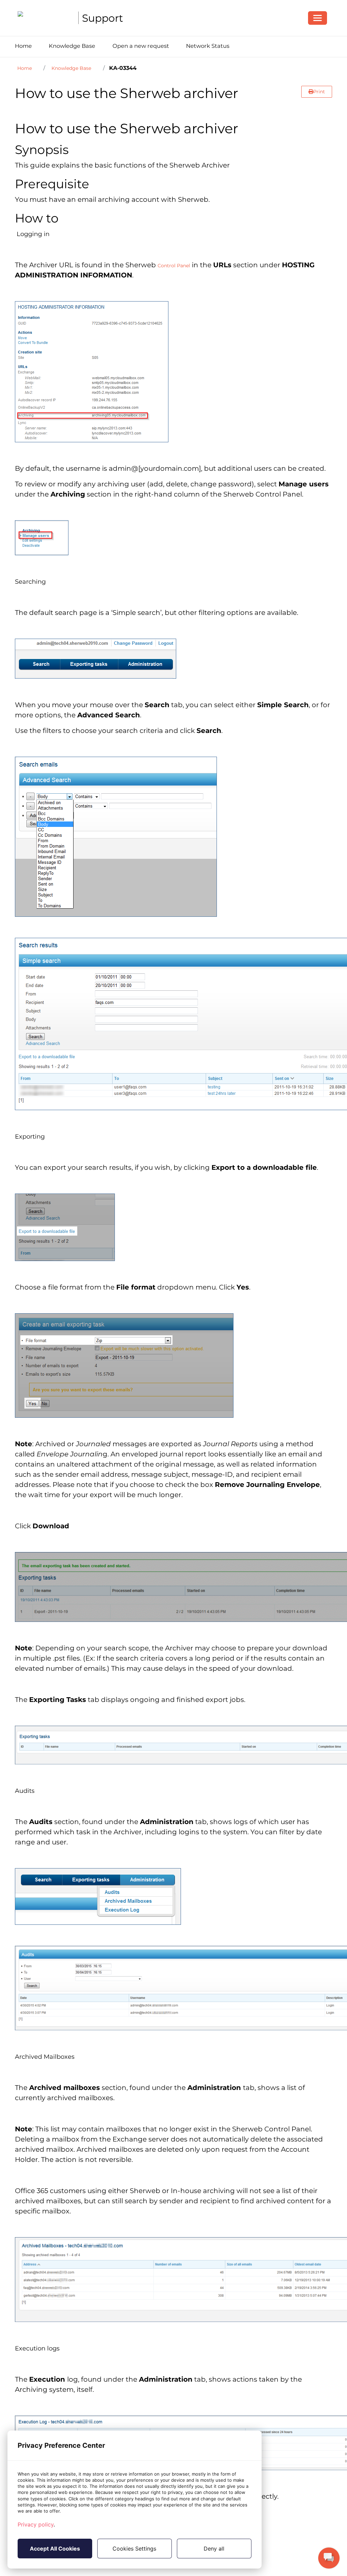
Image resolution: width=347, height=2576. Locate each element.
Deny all (214, 2549)
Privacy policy (36, 2524)
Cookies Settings (134, 2549)
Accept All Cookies (55, 2549)
